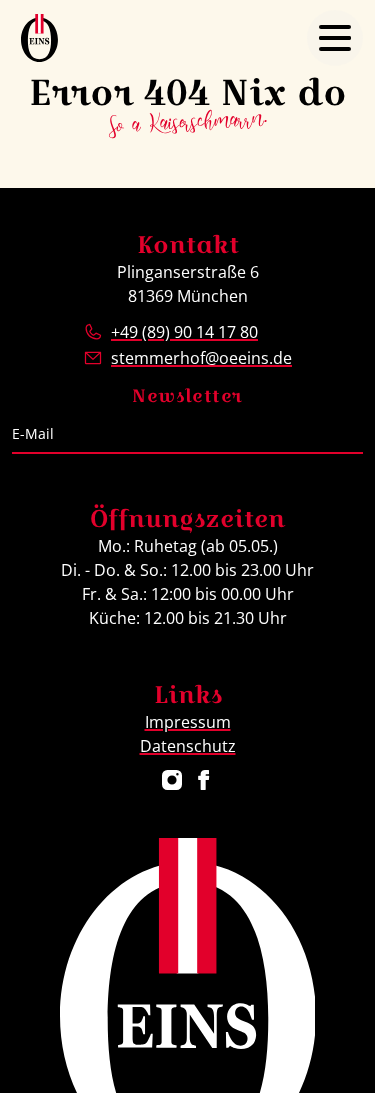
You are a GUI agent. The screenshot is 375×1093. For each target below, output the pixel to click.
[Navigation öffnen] (335, 38)
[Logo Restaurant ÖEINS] (39, 38)
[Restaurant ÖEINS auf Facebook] (204, 780)
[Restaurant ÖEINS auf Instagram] (172, 780)
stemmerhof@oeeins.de (201, 358)
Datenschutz (188, 746)
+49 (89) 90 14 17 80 (184, 332)
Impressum (188, 722)
